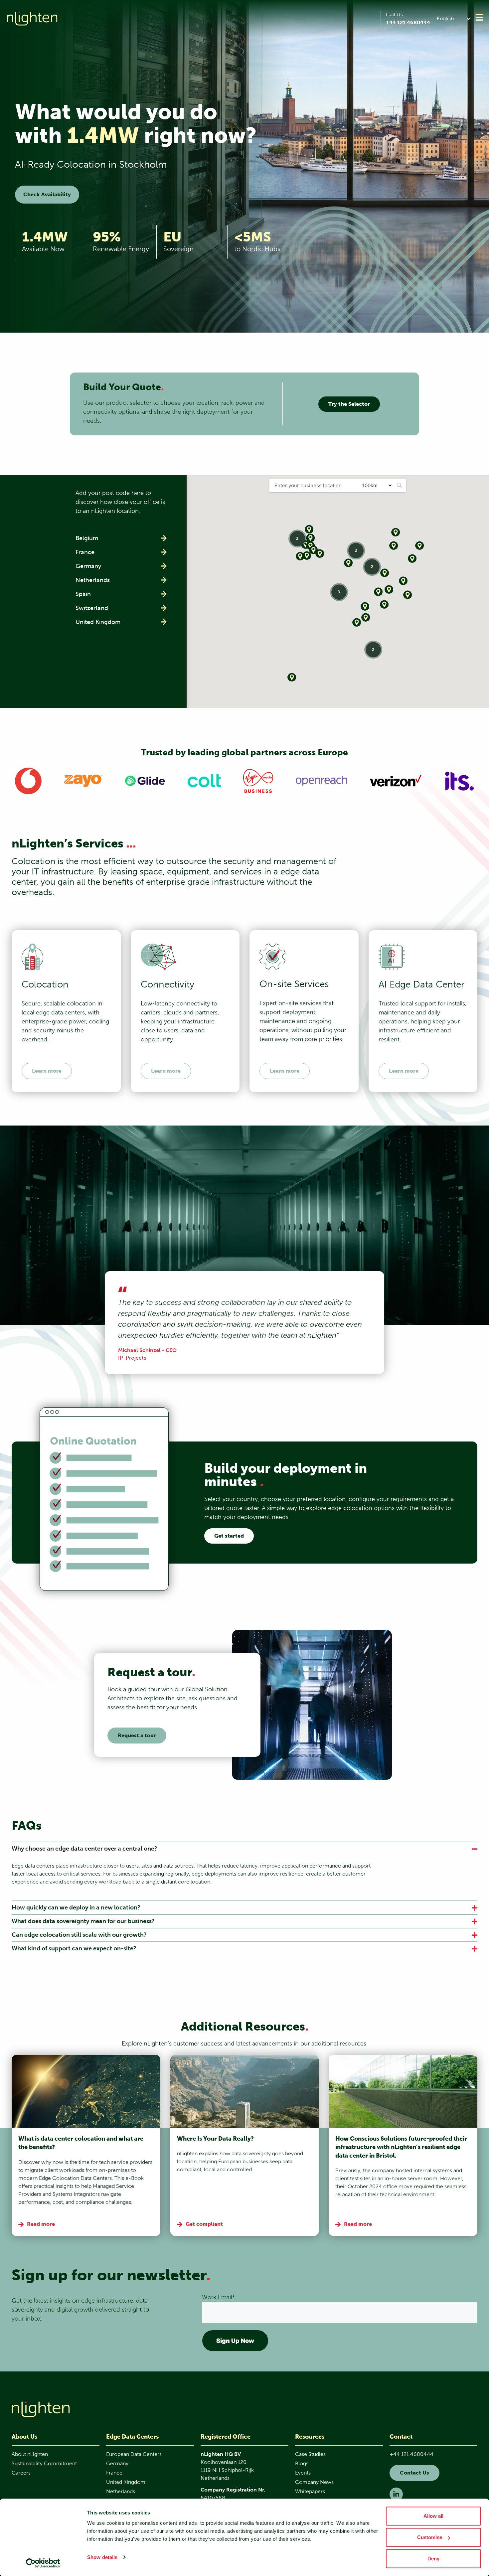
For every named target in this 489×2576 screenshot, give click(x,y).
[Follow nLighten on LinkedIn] (396, 2494)
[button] (455, 18)
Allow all (433, 2516)
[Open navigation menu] (479, 17)
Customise (430, 2537)
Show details (102, 2557)
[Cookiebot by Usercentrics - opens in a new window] (43, 2563)
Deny (433, 2559)
